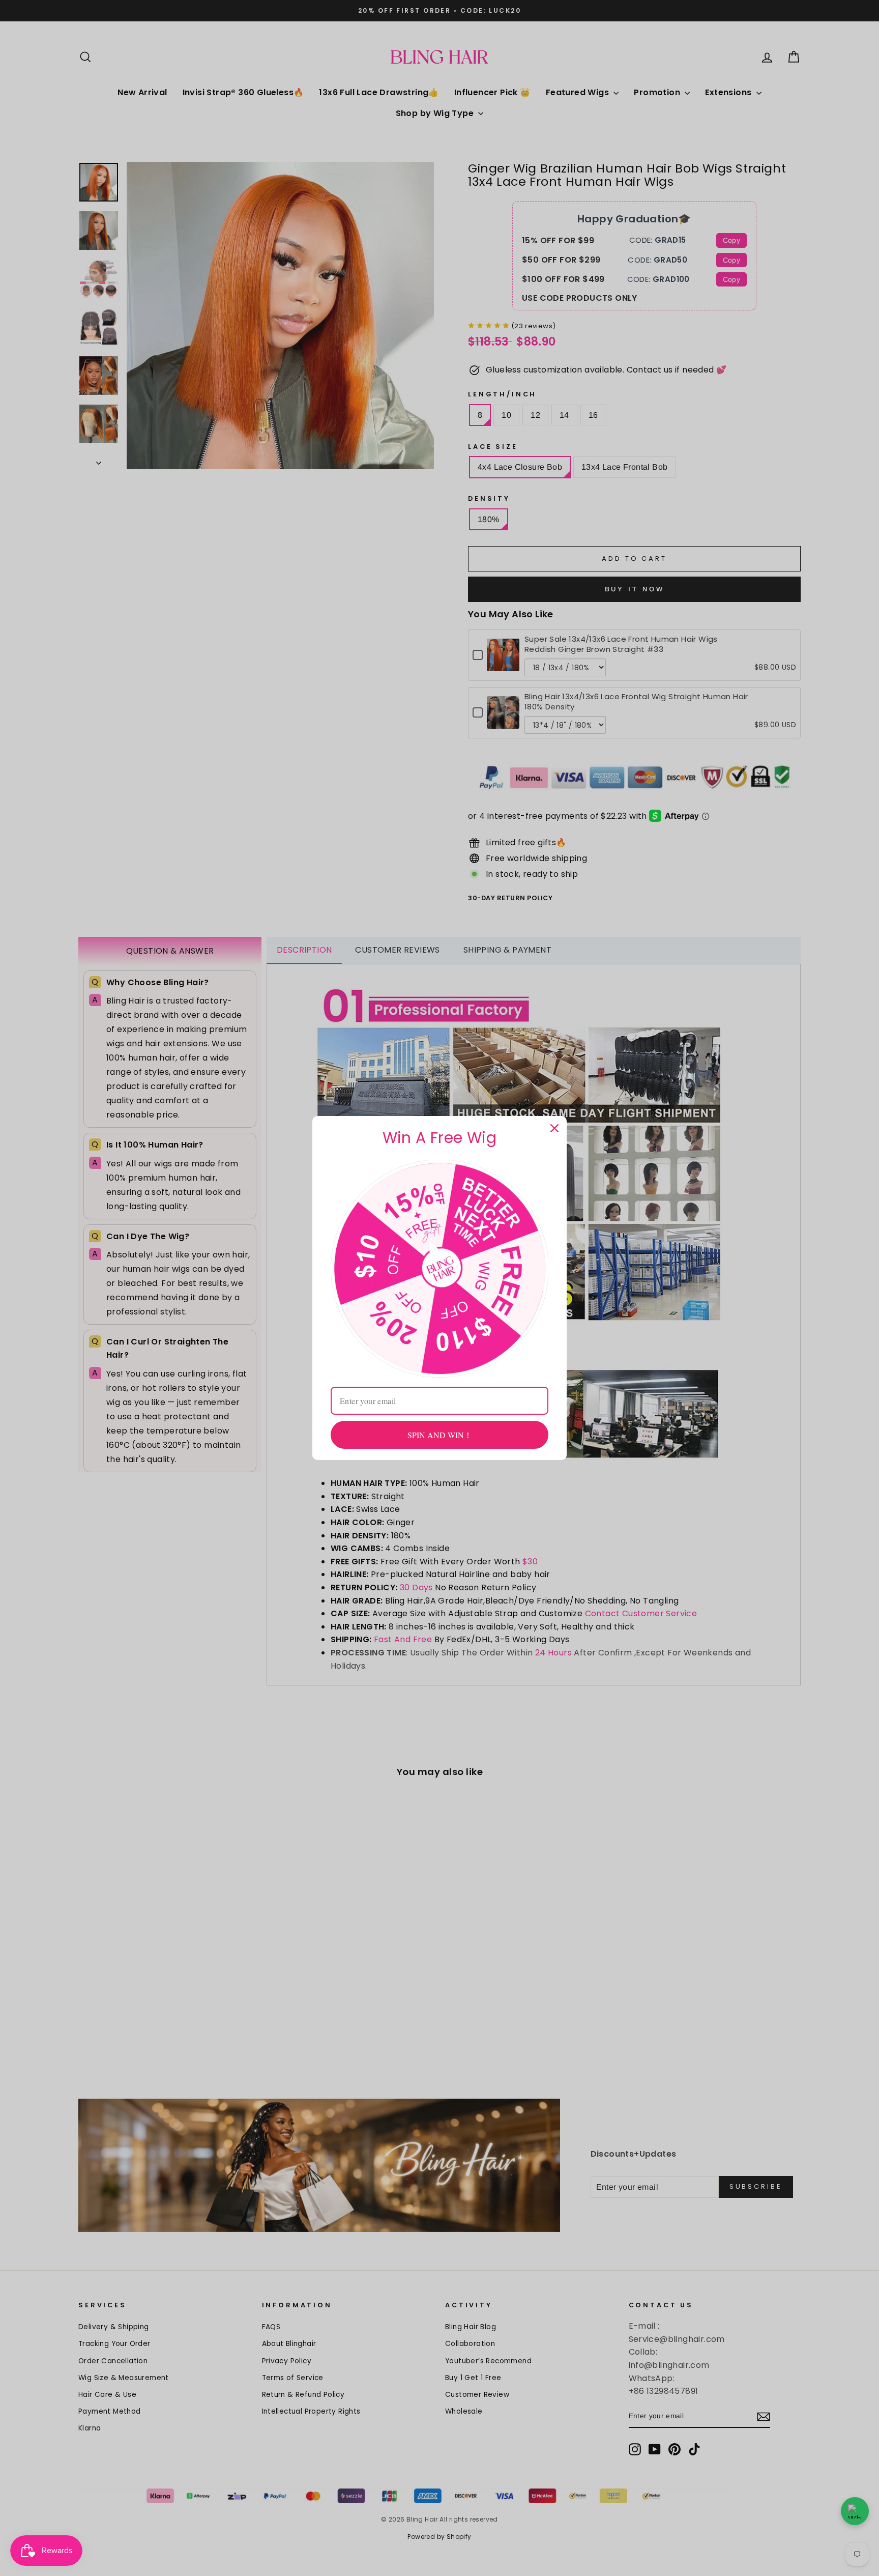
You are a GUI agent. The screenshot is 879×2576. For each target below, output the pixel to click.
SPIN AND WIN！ (440, 1435)
